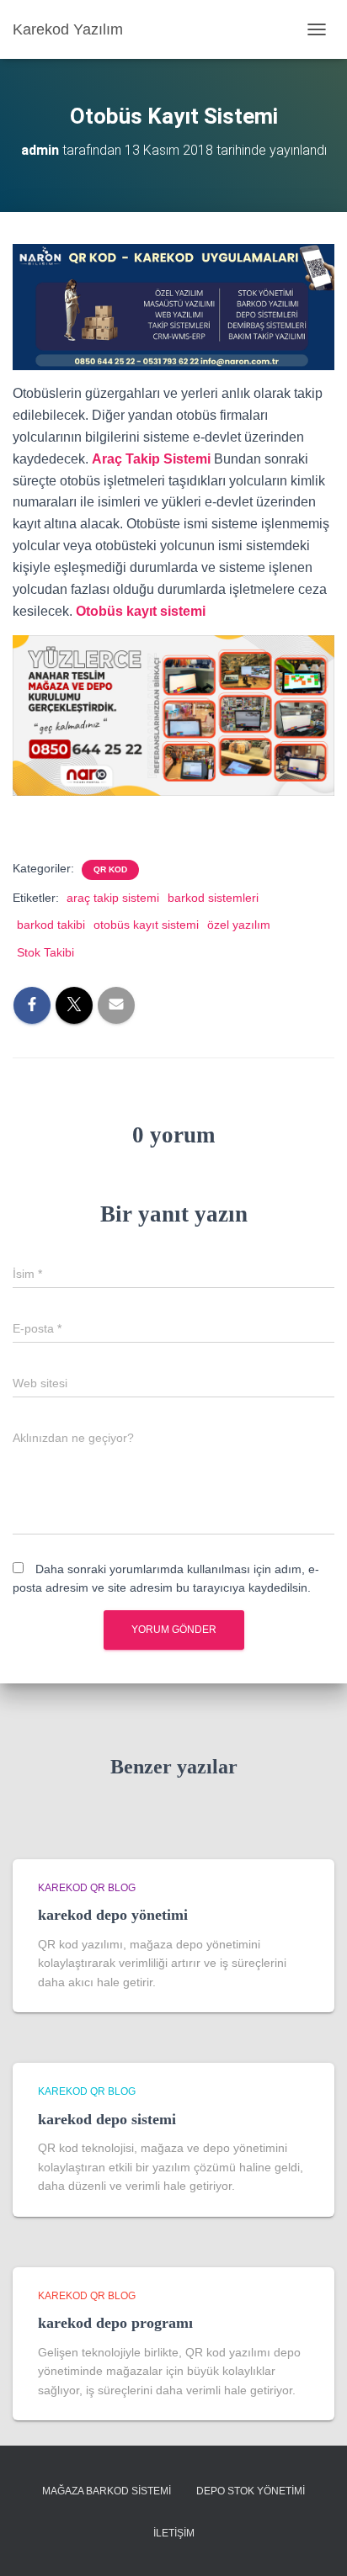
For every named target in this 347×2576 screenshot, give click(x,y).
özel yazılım (239, 925)
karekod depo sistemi (107, 2119)
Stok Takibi (45, 952)
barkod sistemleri (213, 898)
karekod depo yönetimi (113, 1915)
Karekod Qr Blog (87, 1888)
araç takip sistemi (113, 898)
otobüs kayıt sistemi (146, 925)
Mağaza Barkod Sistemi (107, 2491)
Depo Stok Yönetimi (251, 2491)
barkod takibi (51, 925)
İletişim (174, 2533)
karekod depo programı (115, 2323)
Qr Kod (110, 869)
